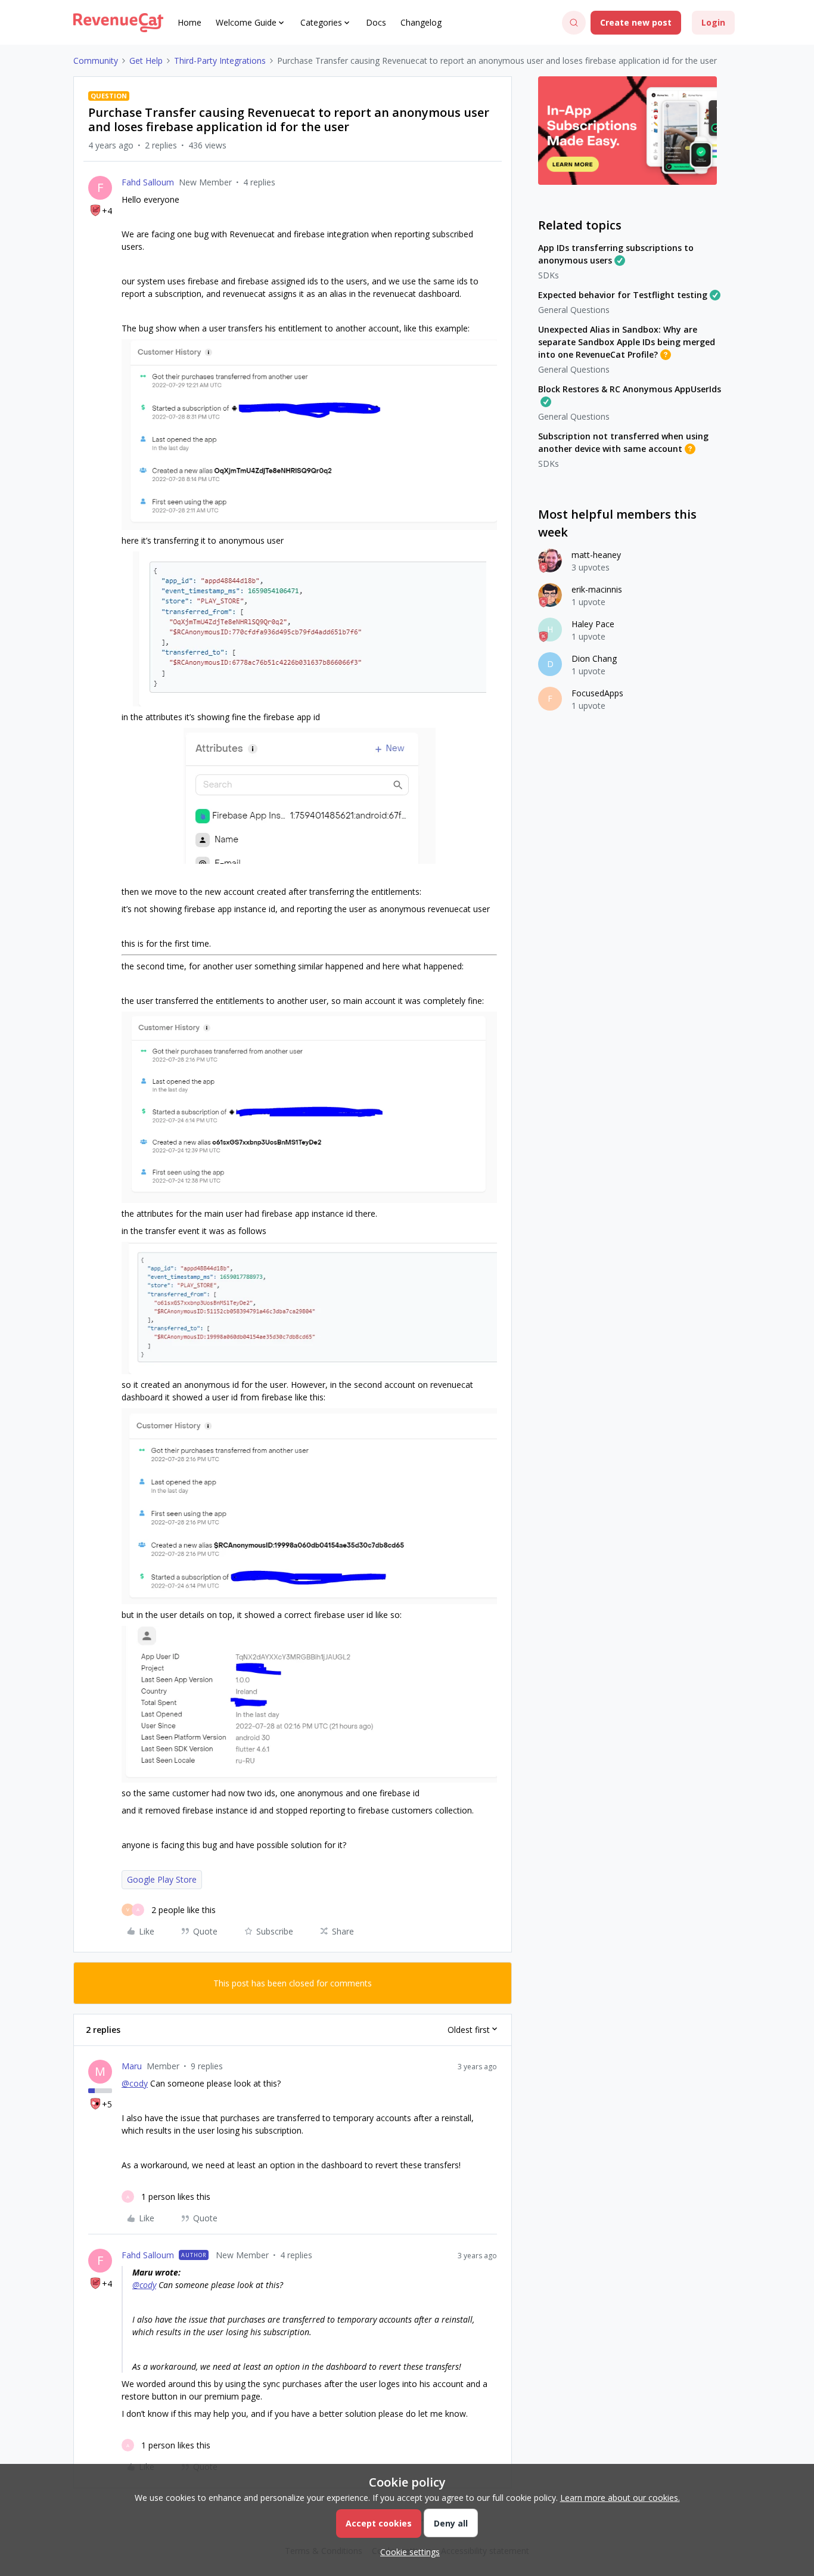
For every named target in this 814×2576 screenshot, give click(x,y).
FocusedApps (597, 693)
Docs (376, 22)
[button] (636, 23)
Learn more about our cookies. (620, 2498)
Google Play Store (162, 1879)
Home (189, 22)
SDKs (549, 275)
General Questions (574, 310)
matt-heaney (596, 555)
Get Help (146, 61)
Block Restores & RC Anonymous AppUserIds (630, 389)
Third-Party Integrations (220, 61)
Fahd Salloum (148, 182)
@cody (135, 2083)
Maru (132, 2066)
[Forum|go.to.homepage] (118, 23)
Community (96, 61)
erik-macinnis (597, 589)
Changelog (421, 22)
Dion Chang (594, 658)
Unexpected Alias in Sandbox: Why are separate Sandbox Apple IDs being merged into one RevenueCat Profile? (627, 342)
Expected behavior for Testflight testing (623, 295)
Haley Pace (593, 624)
